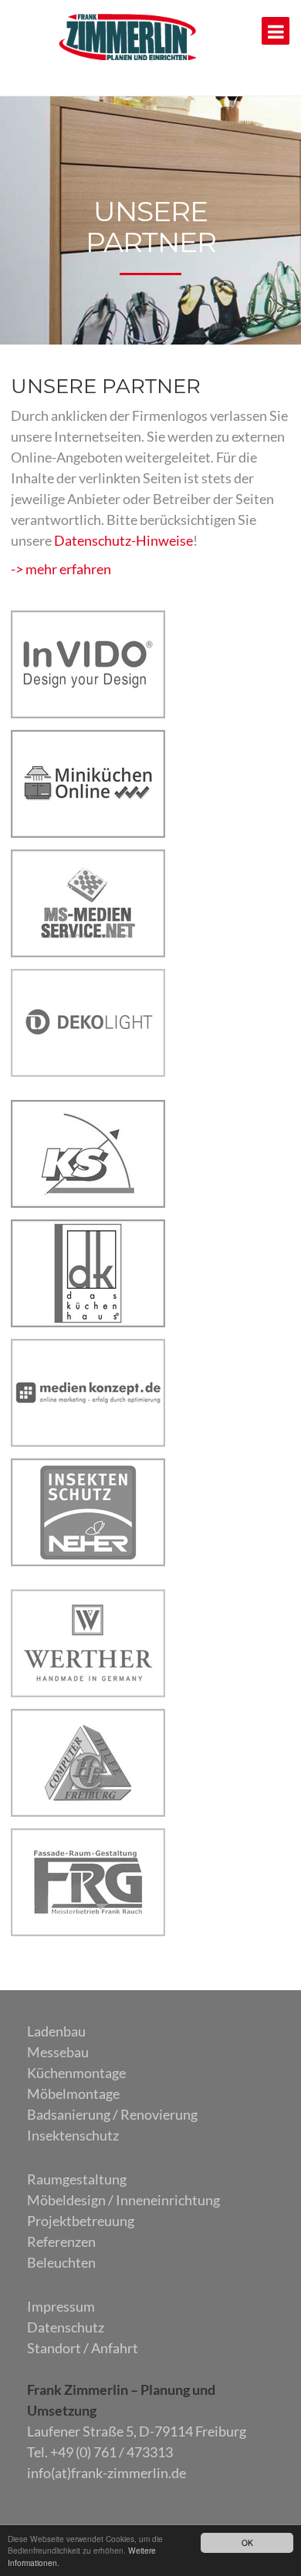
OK (247, 2542)
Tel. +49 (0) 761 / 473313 (100, 2452)
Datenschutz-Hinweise (123, 540)
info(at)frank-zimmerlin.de (107, 2473)
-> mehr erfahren (61, 569)
